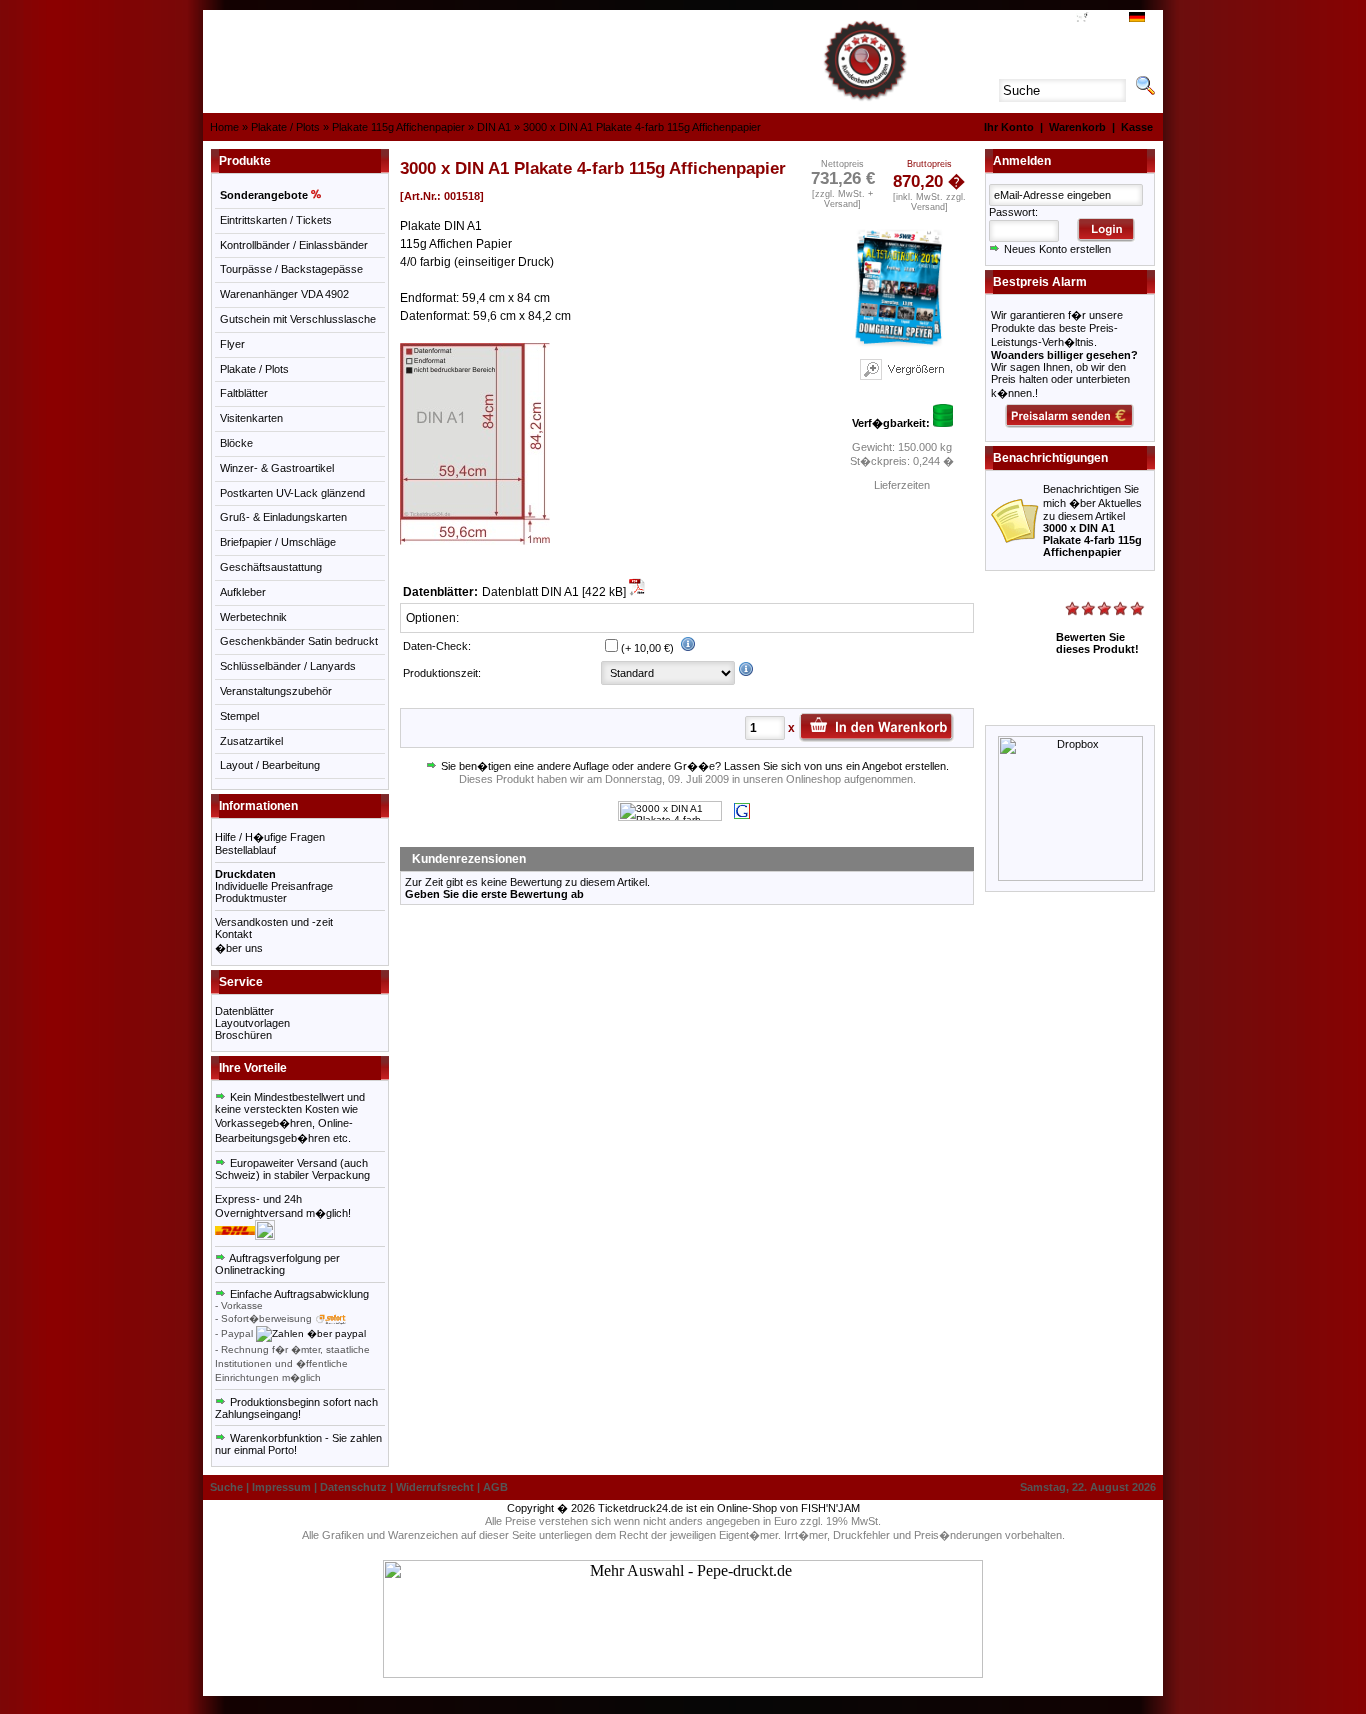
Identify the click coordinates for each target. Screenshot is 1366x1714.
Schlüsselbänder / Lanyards (288, 666)
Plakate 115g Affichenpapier (398, 127)
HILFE (1026, 19)
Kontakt (233, 934)
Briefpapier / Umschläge (278, 542)
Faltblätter (244, 393)
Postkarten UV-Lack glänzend (292, 493)
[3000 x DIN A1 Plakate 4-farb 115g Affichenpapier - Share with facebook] (670, 817)
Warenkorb (1077, 127)
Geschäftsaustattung (271, 567)
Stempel (239, 716)
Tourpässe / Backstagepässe (291, 269)
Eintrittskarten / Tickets (276, 220)
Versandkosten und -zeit (274, 922)
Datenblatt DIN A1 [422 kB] (555, 592)
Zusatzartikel (251, 741)
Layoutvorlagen (252, 1023)
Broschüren (243, 1035)
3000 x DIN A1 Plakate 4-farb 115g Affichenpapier (642, 127)
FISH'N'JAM (830, 1508)
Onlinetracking (250, 1270)
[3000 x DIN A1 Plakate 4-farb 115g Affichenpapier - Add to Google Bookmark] (742, 815)
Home (224, 127)
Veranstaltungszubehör (276, 691)
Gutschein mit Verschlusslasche (298, 319)
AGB (1057, 19)
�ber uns (239, 948)
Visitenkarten (251, 418)
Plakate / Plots (285, 127)
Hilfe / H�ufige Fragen (270, 837)
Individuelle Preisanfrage (274, 886)
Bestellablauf (245, 850)
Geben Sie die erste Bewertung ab (494, 894)
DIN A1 (494, 127)
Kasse (1137, 127)
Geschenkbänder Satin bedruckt (299, 641)
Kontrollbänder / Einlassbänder (294, 245)
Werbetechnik (253, 617)
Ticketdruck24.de (640, 1508)
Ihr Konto (1009, 127)
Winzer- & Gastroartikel (277, 468)
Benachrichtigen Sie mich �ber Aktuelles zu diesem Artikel (1092, 520)
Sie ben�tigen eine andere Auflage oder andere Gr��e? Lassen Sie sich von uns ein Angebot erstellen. (693, 766)
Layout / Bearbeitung (270, 765)
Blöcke (236, 443)
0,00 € (1103, 19)
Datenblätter (244, 1011)
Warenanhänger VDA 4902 (284, 294)
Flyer (232, 344)
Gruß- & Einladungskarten (283, 517)
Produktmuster (251, 898)
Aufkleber (243, 592)
